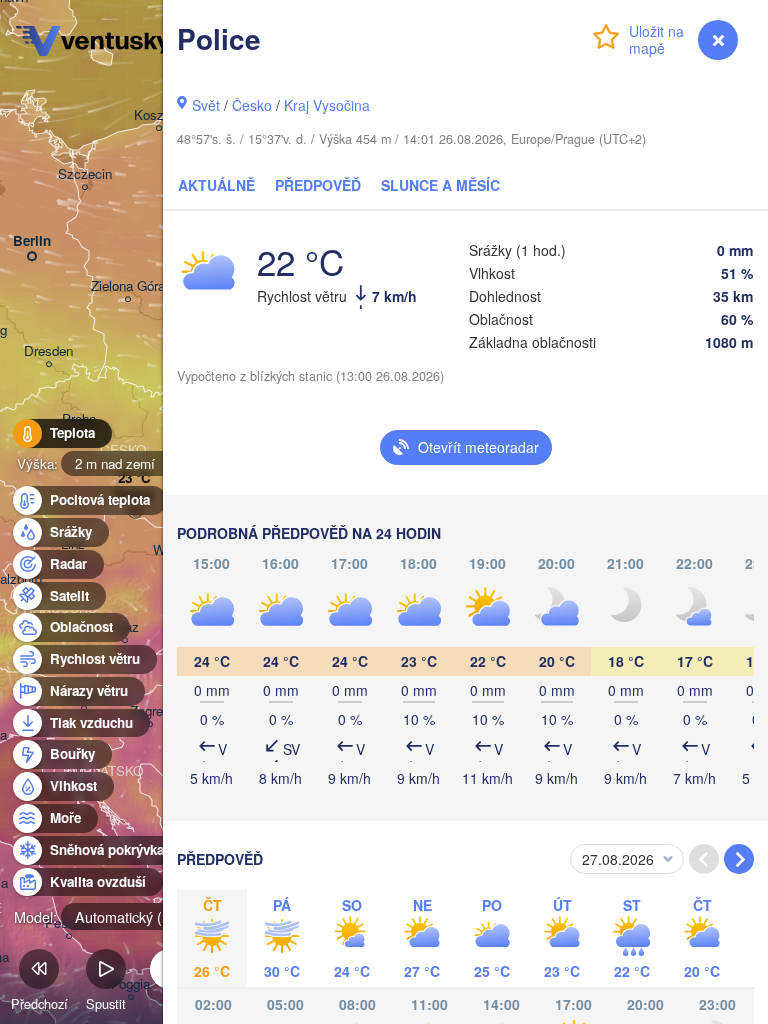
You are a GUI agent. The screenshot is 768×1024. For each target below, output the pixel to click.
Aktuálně (216, 185)
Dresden (48, 351)
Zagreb (150, 711)
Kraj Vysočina (327, 105)
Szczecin (85, 174)
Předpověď (318, 185)
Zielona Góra (128, 286)
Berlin (32, 241)
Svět (206, 105)
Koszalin (159, 115)
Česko (252, 105)
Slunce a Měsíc (440, 185)
